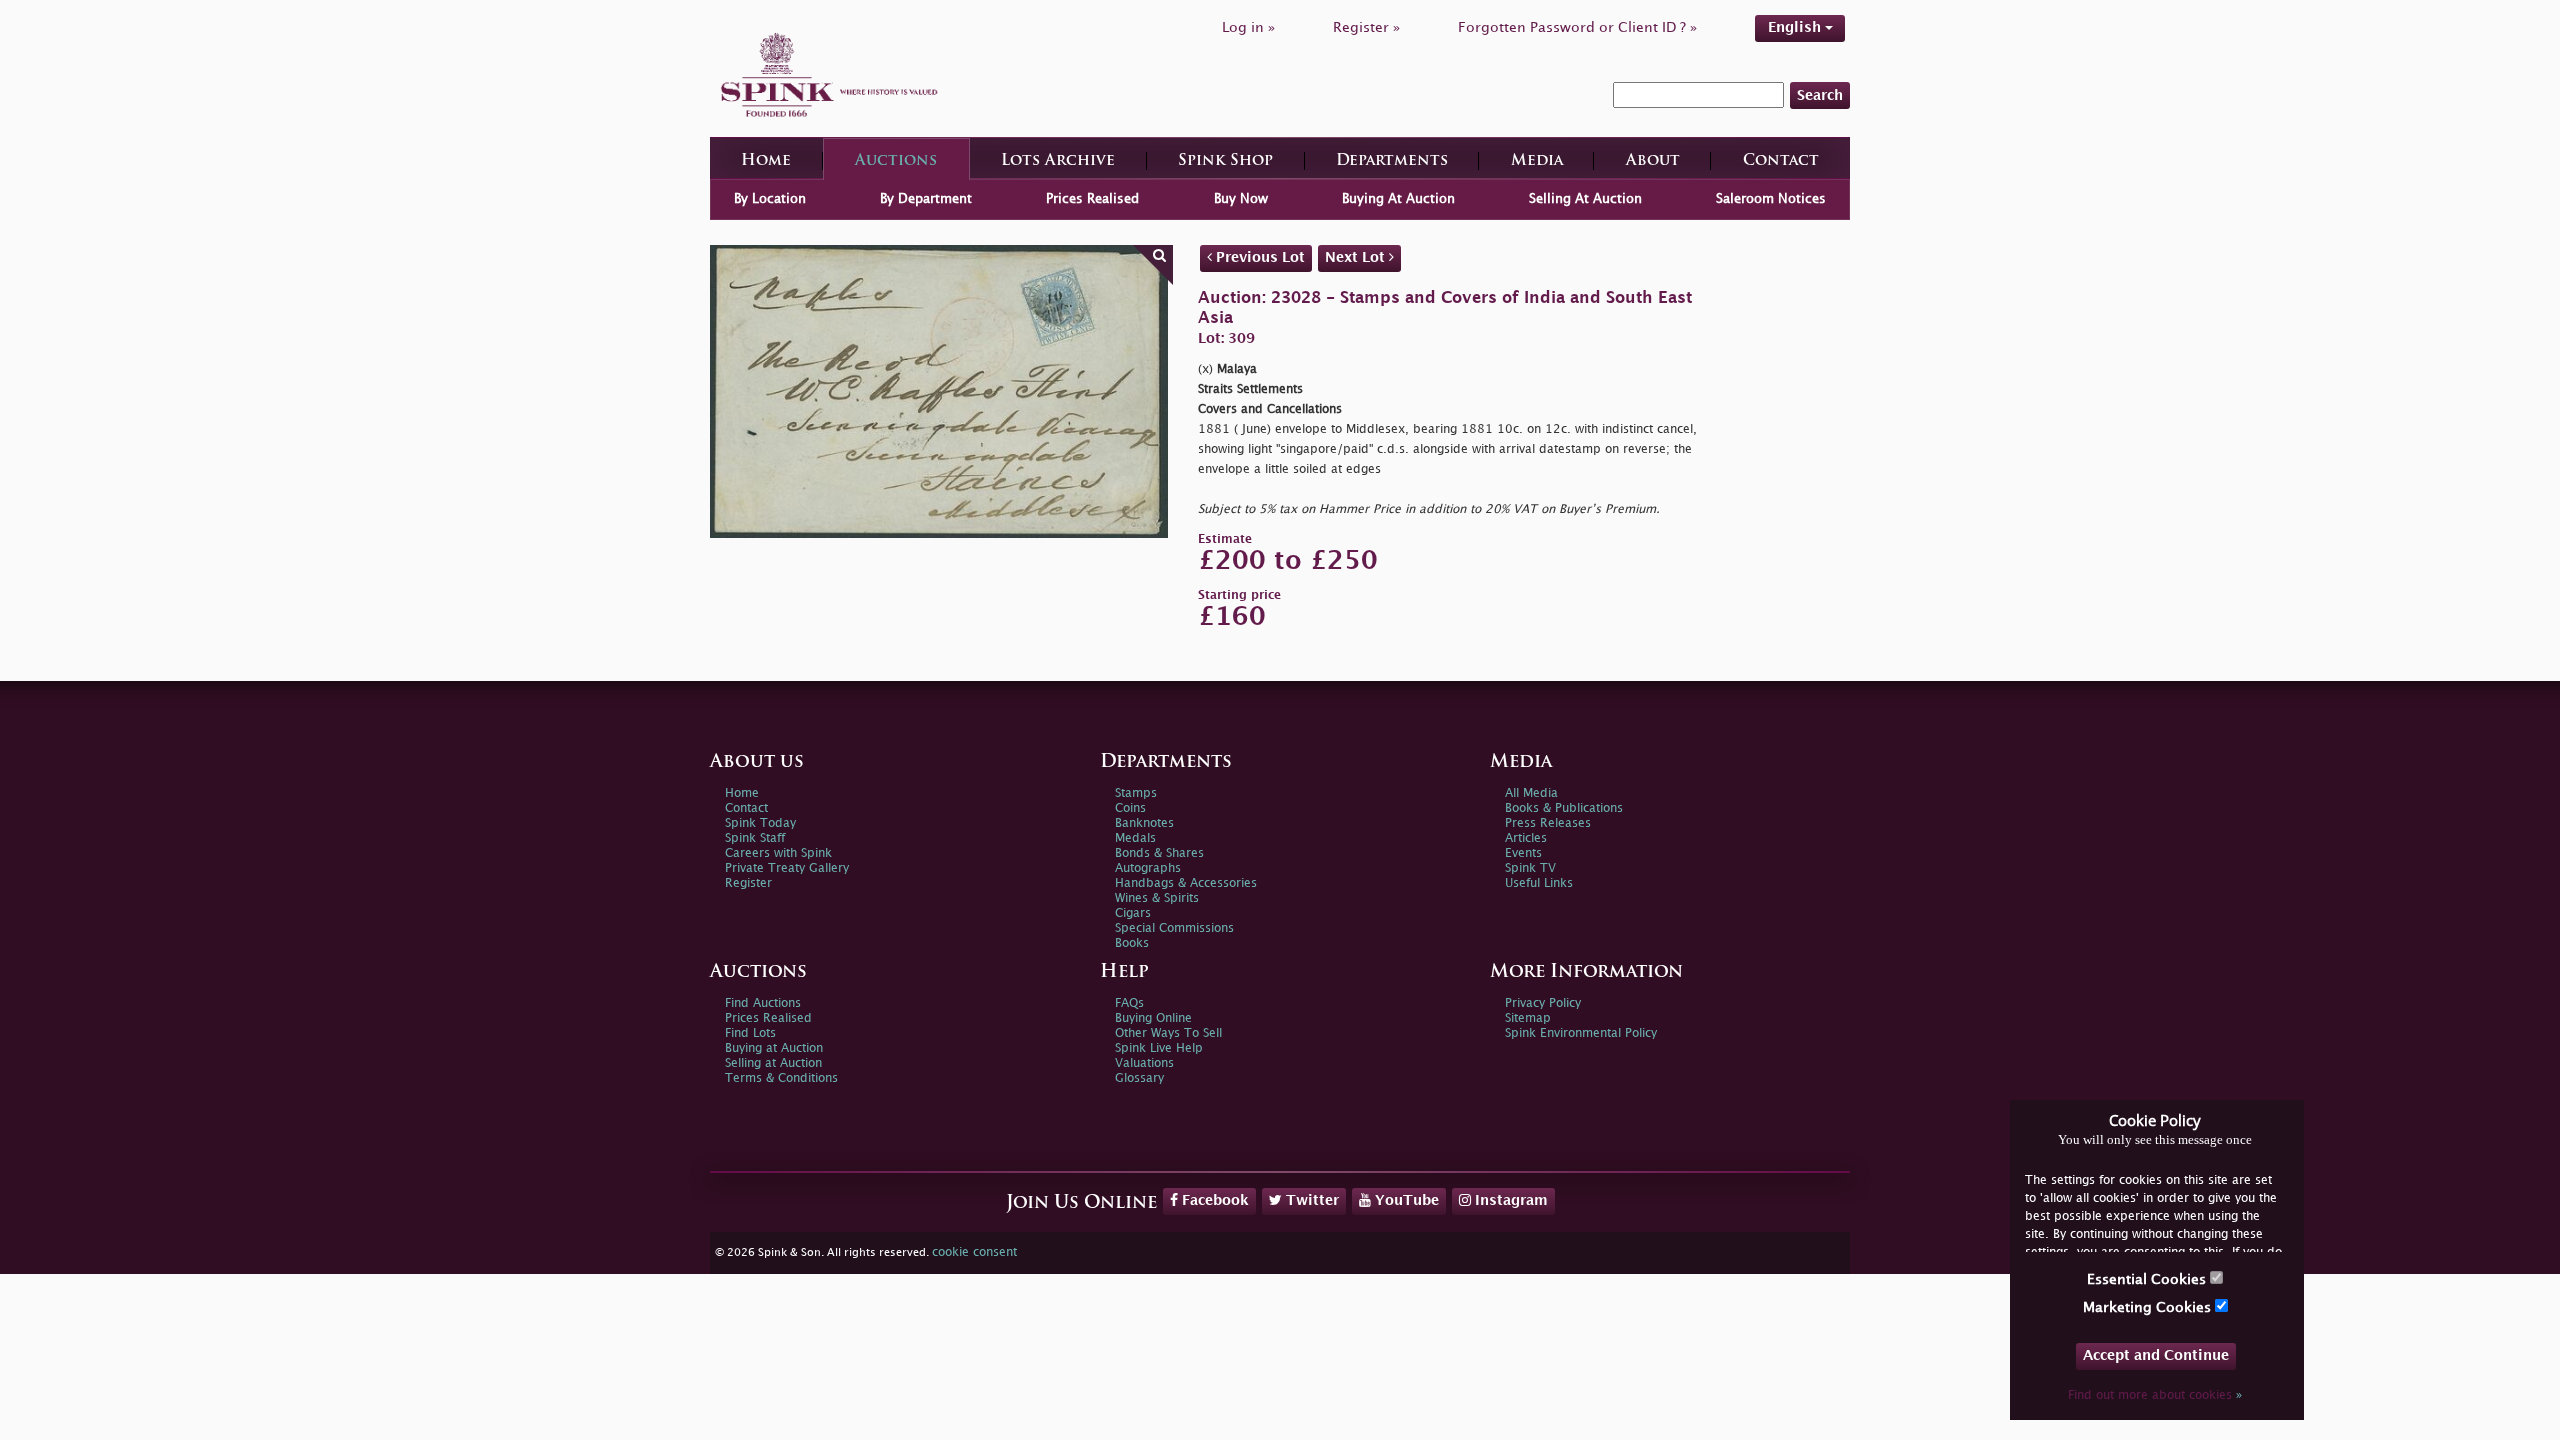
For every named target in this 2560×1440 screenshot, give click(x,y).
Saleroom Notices (1771, 199)
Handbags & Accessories (1186, 883)
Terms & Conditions (781, 1078)
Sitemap (1528, 1018)
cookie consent (974, 1252)
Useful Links (1539, 883)
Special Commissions (1174, 928)
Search (1820, 95)
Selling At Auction (1585, 199)
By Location (770, 199)
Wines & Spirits (1157, 898)
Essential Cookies (2148, 1279)
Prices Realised (1092, 199)
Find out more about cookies (2155, 1395)
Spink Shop (1225, 161)
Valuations (1144, 1063)
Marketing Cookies (2149, 1307)
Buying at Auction (774, 1048)
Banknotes (1144, 823)
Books (1132, 943)
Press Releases (1548, 823)
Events (1523, 853)
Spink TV (1530, 868)
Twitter (1310, 1200)
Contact (1781, 161)
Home (766, 161)
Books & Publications (1564, 808)
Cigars (1133, 913)
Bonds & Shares (1159, 853)
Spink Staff (755, 838)
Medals (1135, 838)
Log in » (1248, 27)
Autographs (1148, 868)
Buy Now (1241, 199)
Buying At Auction (1398, 199)
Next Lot (1357, 257)
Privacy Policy (1543, 1003)
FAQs (1129, 1003)
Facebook (1213, 1200)
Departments (1392, 161)
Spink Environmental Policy (1581, 1033)
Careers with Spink (778, 853)
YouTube (1405, 1200)
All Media (1531, 793)
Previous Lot (1258, 257)
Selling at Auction (773, 1063)
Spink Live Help (1159, 1048)
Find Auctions (763, 1003)
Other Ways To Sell (1168, 1033)
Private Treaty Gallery (787, 868)
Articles (1526, 838)
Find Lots (750, 1033)
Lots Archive (1058, 161)
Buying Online (1153, 1018)
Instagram (1509, 1200)
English (1796, 27)
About (1653, 161)
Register (748, 883)
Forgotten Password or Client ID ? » (1577, 27)
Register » (1366, 27)
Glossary (1139, 1078)
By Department (926, 199)
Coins (1130, 808)
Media (1537, 161)
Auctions (896, 161)
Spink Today (760, 823)
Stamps (1136, 793)
